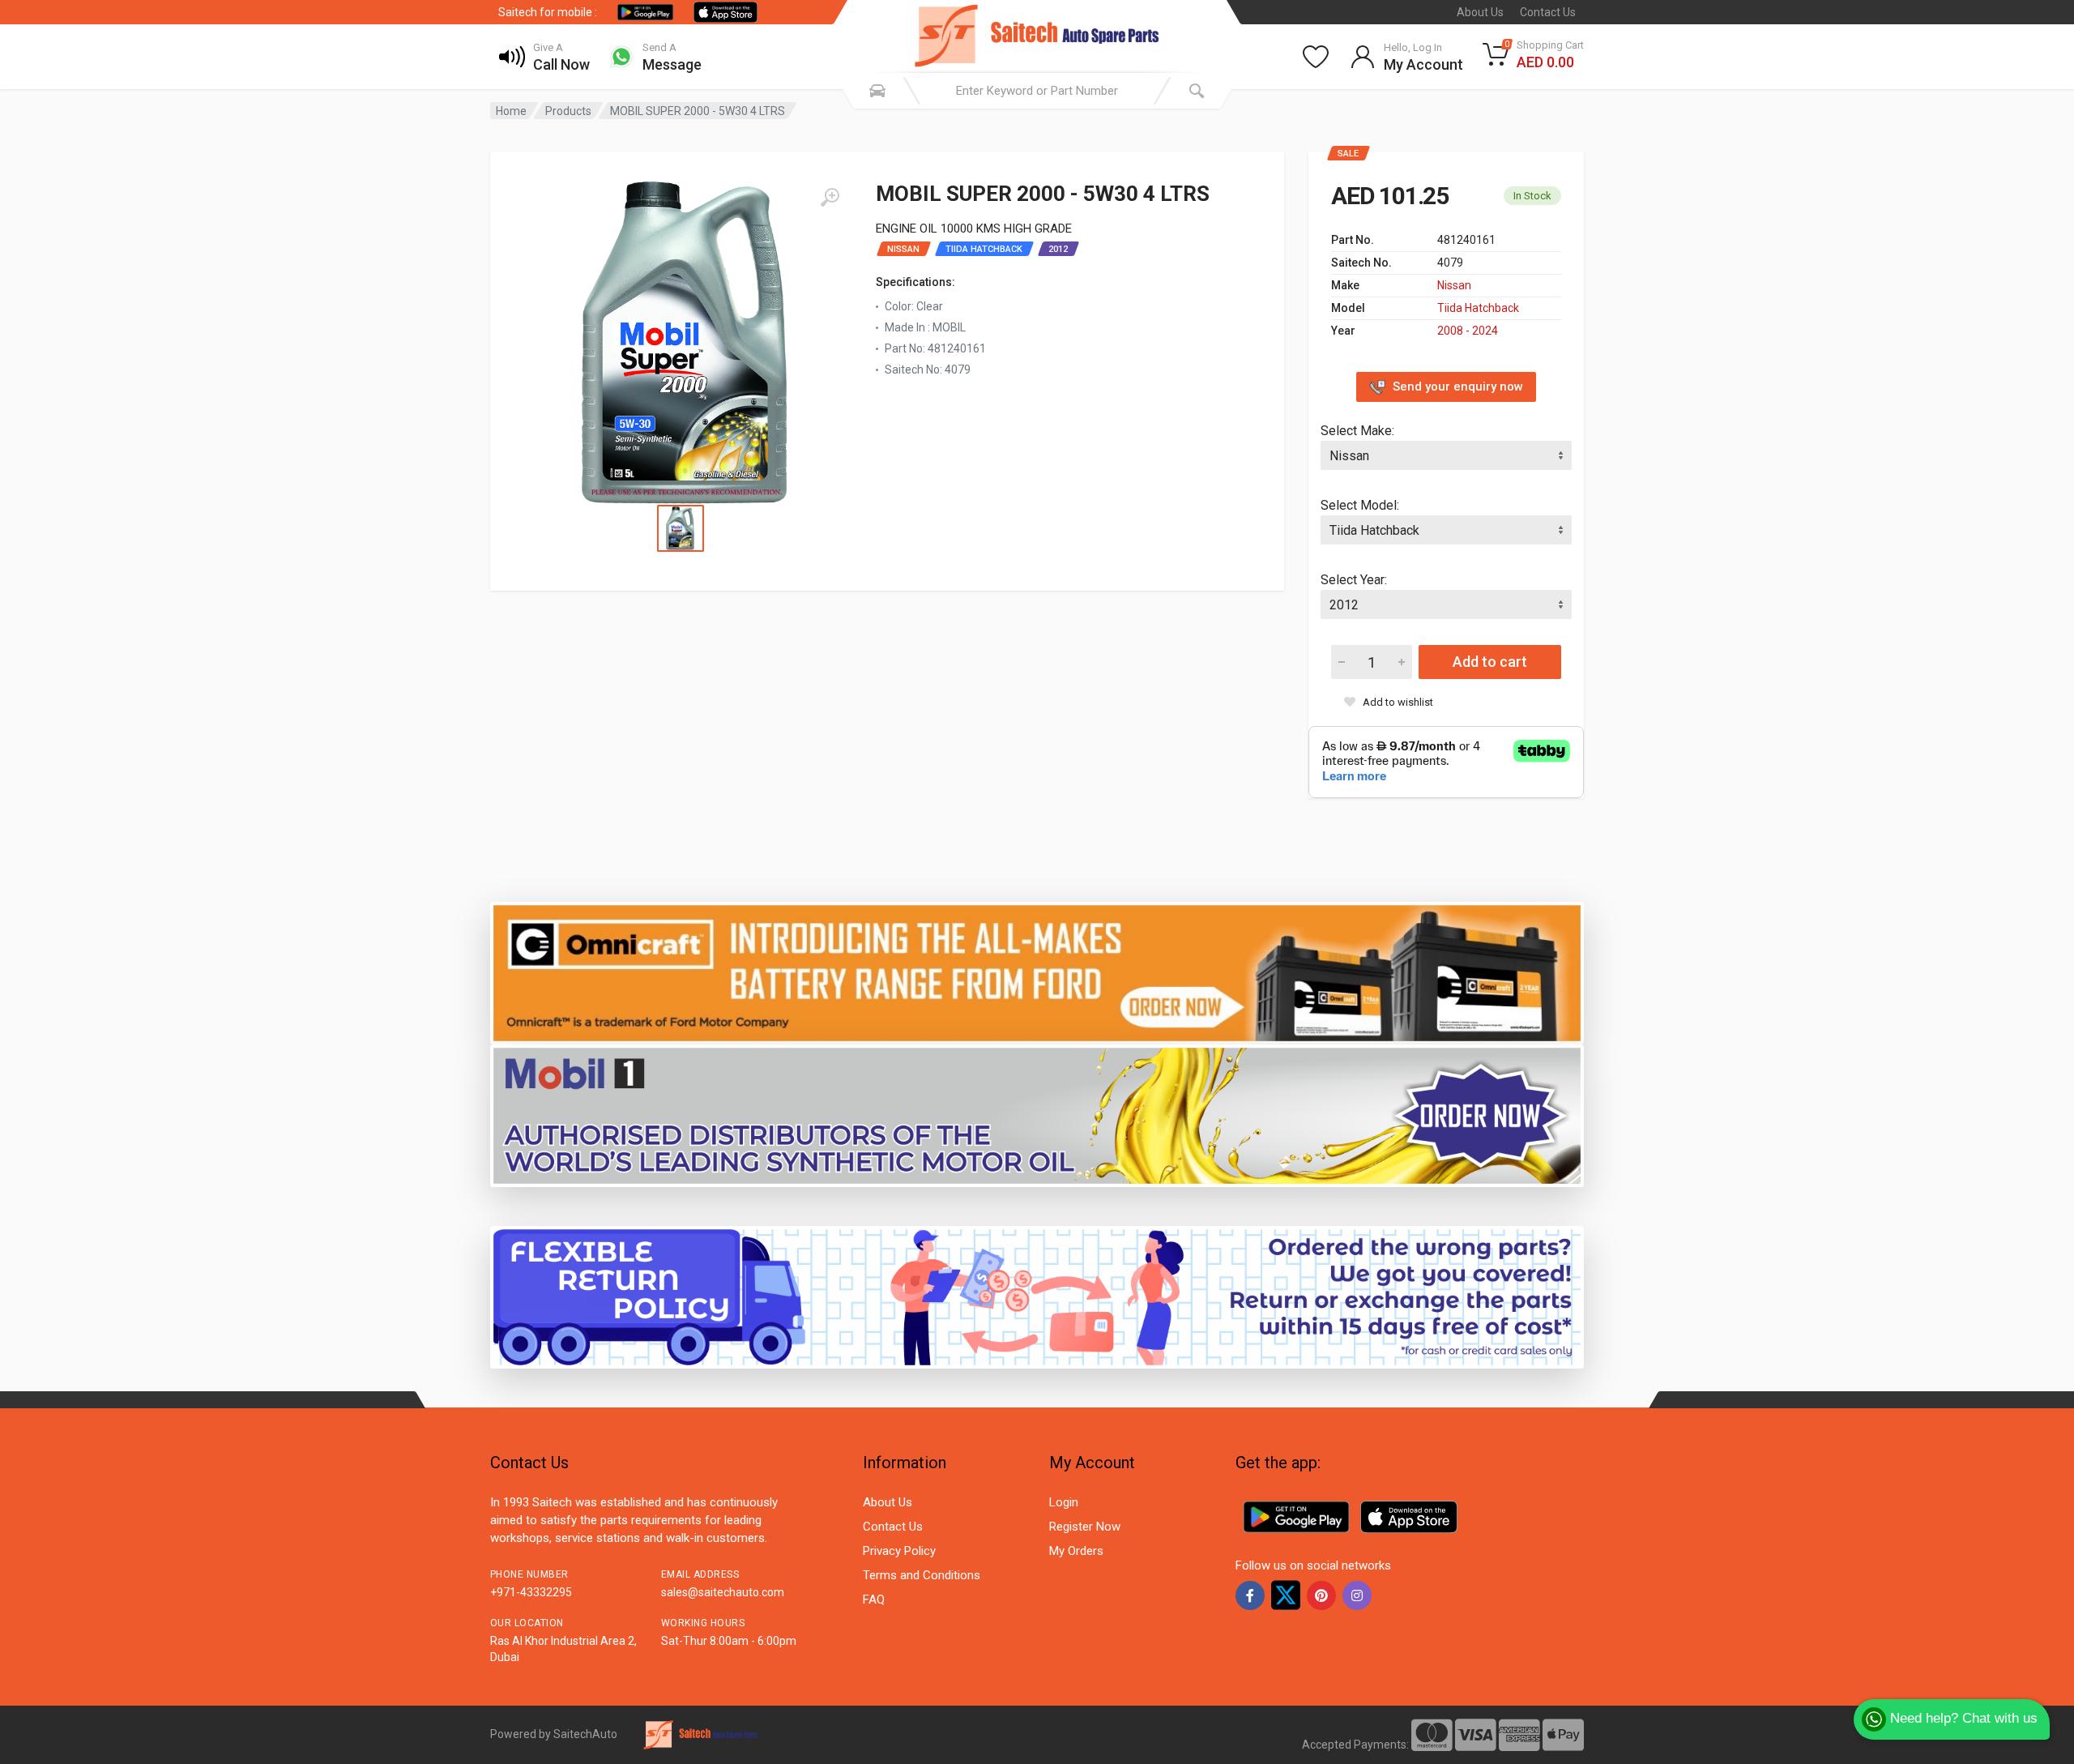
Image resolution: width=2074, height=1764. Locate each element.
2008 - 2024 (1468, 331)
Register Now (1085, 1527)
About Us (1480, 12)
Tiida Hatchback (1478, 308)
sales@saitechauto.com (723, 1592)
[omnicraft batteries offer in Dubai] (1037, 972)
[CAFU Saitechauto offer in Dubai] (1037, 1115)
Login (1064, 1502)
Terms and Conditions (922, 1575)
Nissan (1454, 285)
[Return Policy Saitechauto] (1037, 1296)
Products (568, 111)
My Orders (1076, 1551)
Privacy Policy (899, 1551)
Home (511, 111)
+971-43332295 (531, 1592)
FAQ (874, 1600)
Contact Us (1548, 12)
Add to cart (1490, 662)
